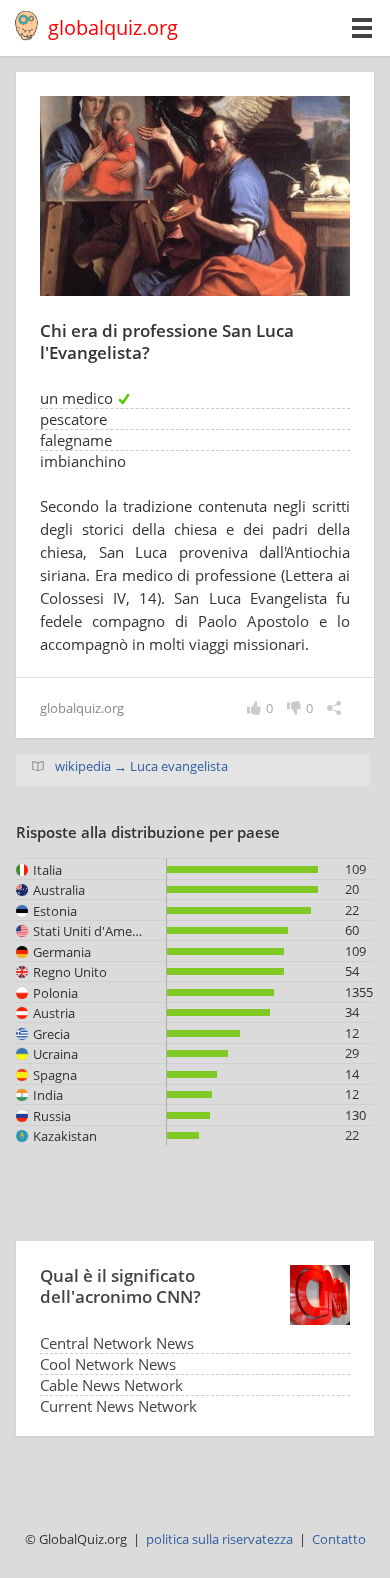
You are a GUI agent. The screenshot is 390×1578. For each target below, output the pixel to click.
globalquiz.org (113, 27)
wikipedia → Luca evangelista (141, 766)
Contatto (339, 1539)
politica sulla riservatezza (219, 1539)
